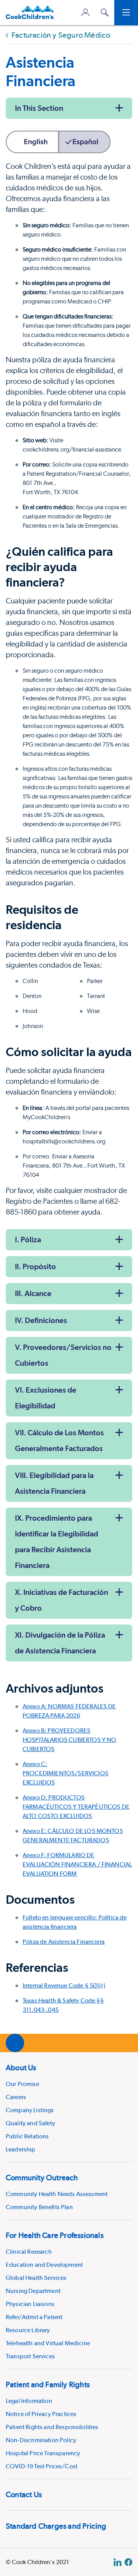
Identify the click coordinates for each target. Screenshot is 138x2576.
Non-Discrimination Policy (41, 2440)
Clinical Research (29, 2252)
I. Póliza (28, 1240)
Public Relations (27, 2136)
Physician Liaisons (30, 2304)
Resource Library (28, 2330)
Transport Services (30, 2356)
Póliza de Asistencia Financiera (64, 1942)
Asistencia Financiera (41, 71)
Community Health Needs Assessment (57, 2194)
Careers (16, 2097)
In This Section (39, 108)
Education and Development (44, 2265)
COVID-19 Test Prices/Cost (42, 2466)
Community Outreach (42, 2178)
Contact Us (24, 2494)
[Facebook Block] (128, 2562)
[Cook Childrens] (30, 12)
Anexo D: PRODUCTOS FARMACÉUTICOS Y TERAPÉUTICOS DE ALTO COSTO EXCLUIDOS (76, 1807)
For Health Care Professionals (55, 2235)
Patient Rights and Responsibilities (52, 2427)
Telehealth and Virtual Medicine (48, 2343)
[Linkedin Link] (117, 2562)
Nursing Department (33, 2291)
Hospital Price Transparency (43, 2453)
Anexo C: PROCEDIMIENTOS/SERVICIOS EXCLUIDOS (66, 1773)
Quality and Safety (30, 2123)
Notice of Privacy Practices (41, 2414)
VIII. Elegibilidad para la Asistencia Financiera (54, 1483)
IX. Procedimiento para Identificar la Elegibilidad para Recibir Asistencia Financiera (57, 1542)
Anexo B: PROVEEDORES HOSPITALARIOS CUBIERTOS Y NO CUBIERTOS (69, 1740)
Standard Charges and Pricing (56, 2526)
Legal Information (29, 2401)
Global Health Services (36, 2278)
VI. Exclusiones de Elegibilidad (46, 1398)
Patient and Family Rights (48, 2384)
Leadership (21, 2149)
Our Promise (22, 2084)
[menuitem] (69, 2107)
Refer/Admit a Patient (34, 2317)
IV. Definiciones (41, 1320)
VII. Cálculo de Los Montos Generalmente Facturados (59, 1440)
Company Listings (30, 2110)
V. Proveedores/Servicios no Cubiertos (63, 1355)
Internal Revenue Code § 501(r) (64, 1985)
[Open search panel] (105, 12)
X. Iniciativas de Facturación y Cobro (62, 1600)
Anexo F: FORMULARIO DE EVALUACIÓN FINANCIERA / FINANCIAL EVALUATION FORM (77, 1864)
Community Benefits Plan (39, 2207)
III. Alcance (33, 1293)
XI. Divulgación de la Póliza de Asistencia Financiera (60, 1643)
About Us (21, 2068)
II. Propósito (35, 1266)
